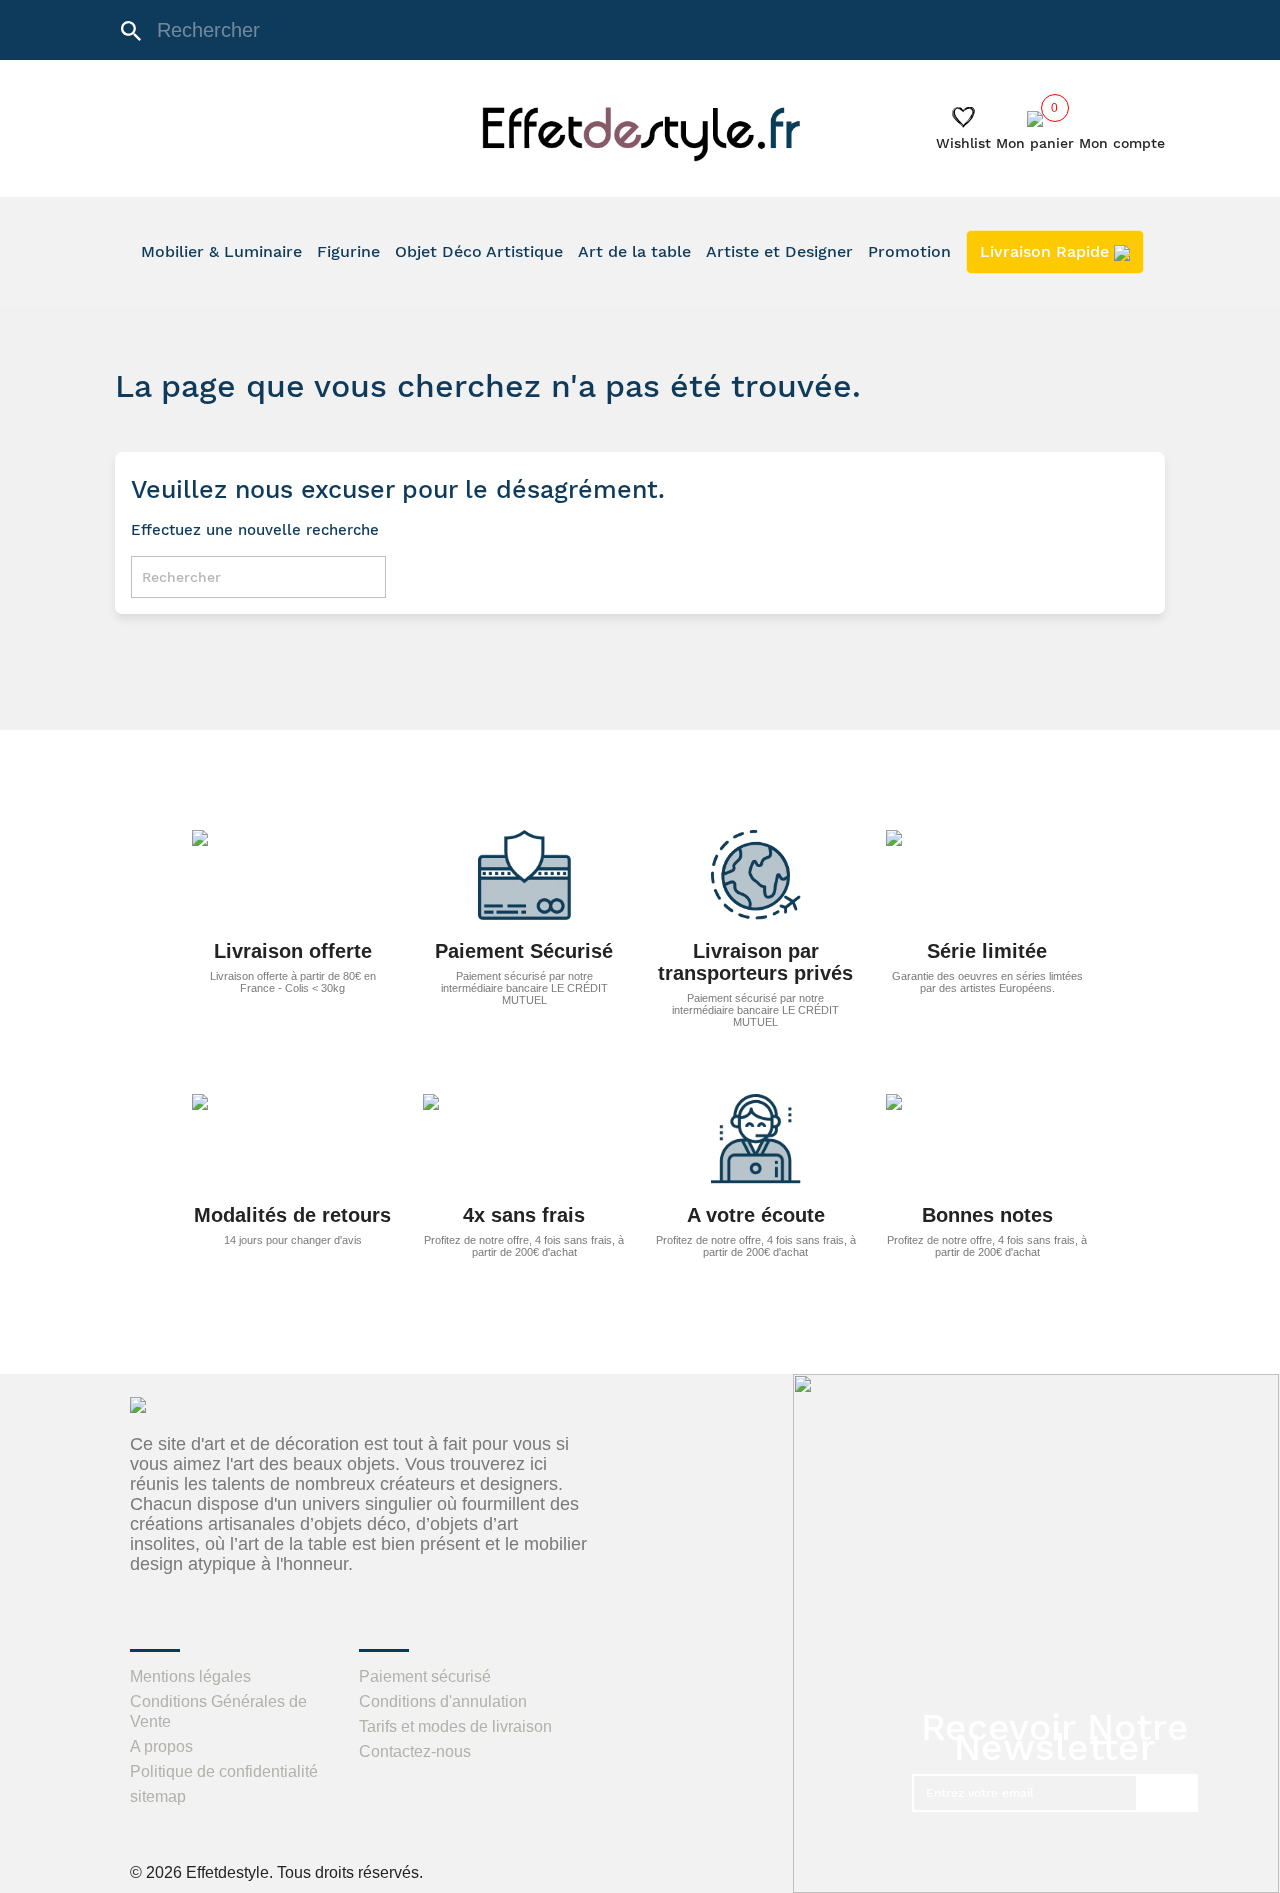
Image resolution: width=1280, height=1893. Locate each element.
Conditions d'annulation (443, 1701)
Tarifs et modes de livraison (455, 1726)
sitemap (158, 1796)
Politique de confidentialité (224, 1771)
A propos (161, 1746)
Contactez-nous (415, 1751)
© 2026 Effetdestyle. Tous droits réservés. (276, 1872)
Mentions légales (190, 1676)
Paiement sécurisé (425, 1676)
